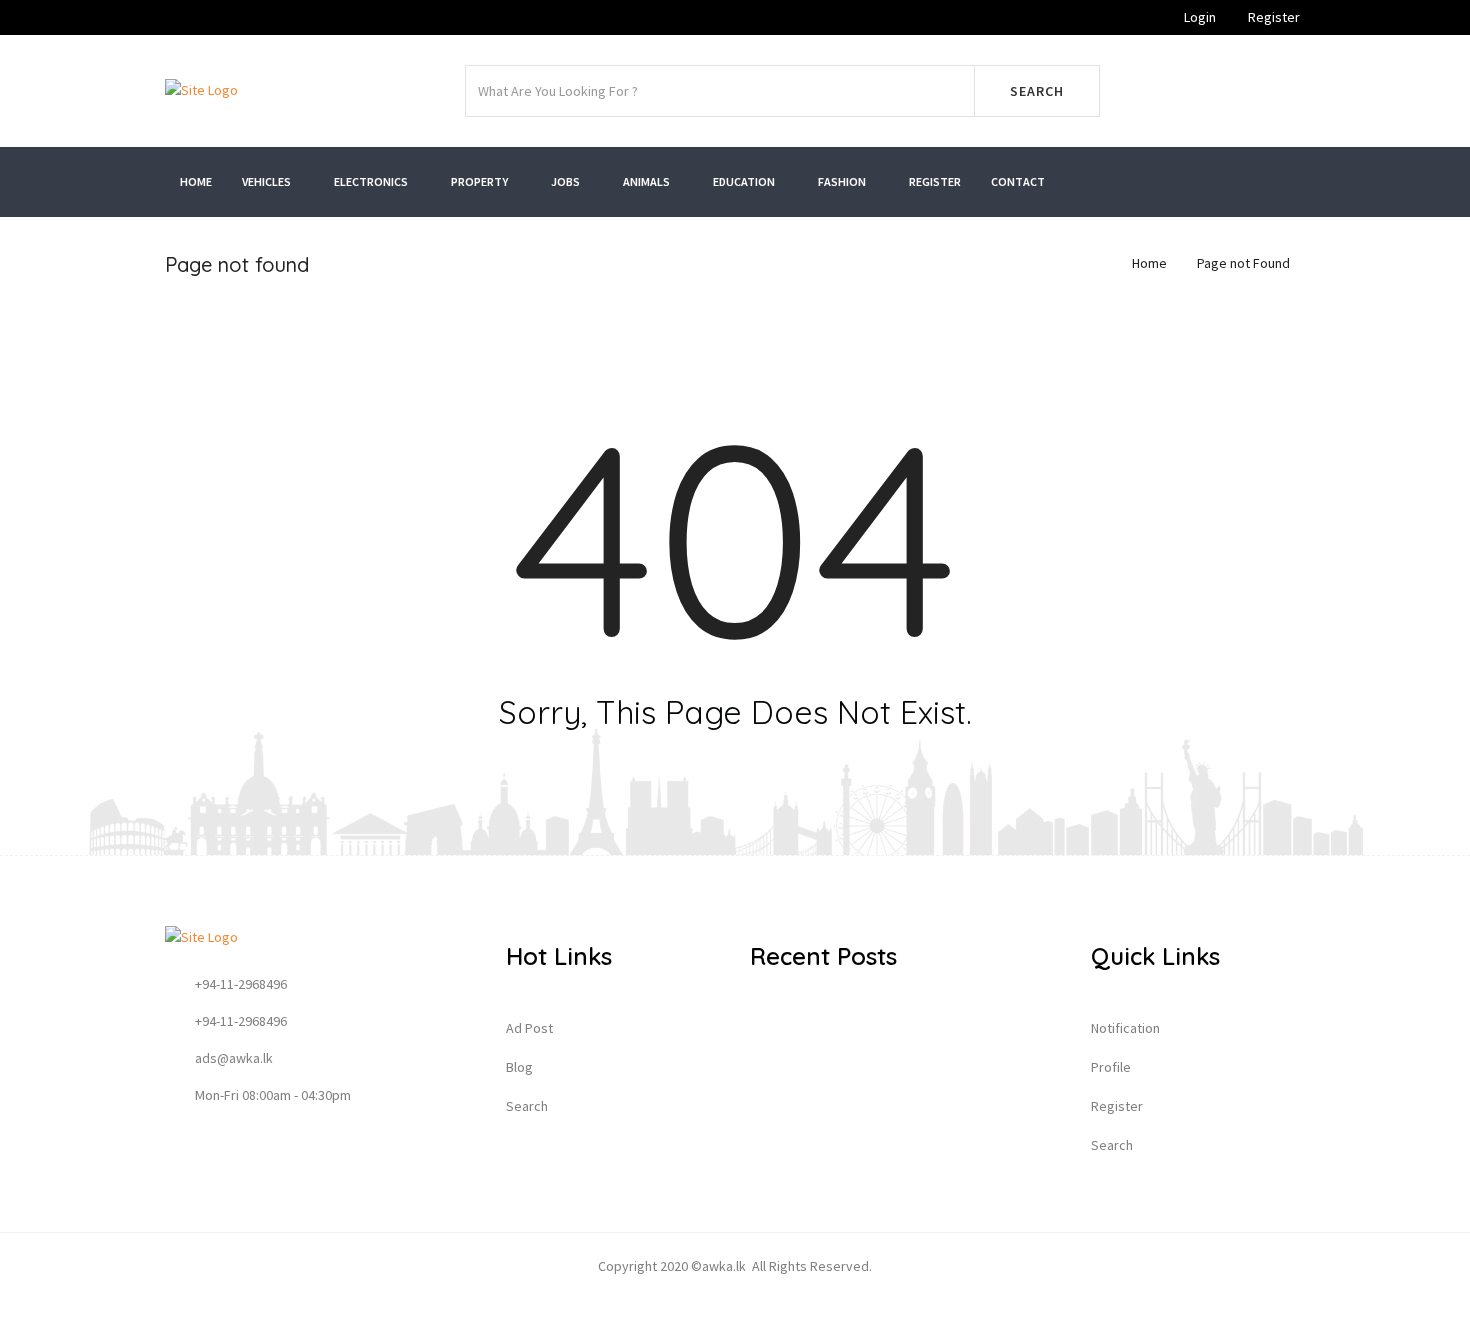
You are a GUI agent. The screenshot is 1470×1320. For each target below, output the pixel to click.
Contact (1018, 181)
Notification (1125, 1028)
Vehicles (267, 181)
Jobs (566, 181)
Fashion (843, 181)
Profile (1111, 1067)
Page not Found (1243, 263)
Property (480, 181)
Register (1272, 17)
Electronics (372, 181)
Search (1037, 91)
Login (1198, 17)
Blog (519, 1067)
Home (196, 181)
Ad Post (529, 1028)
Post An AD (1216, 91)
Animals (647, 181)
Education (745, 181)
